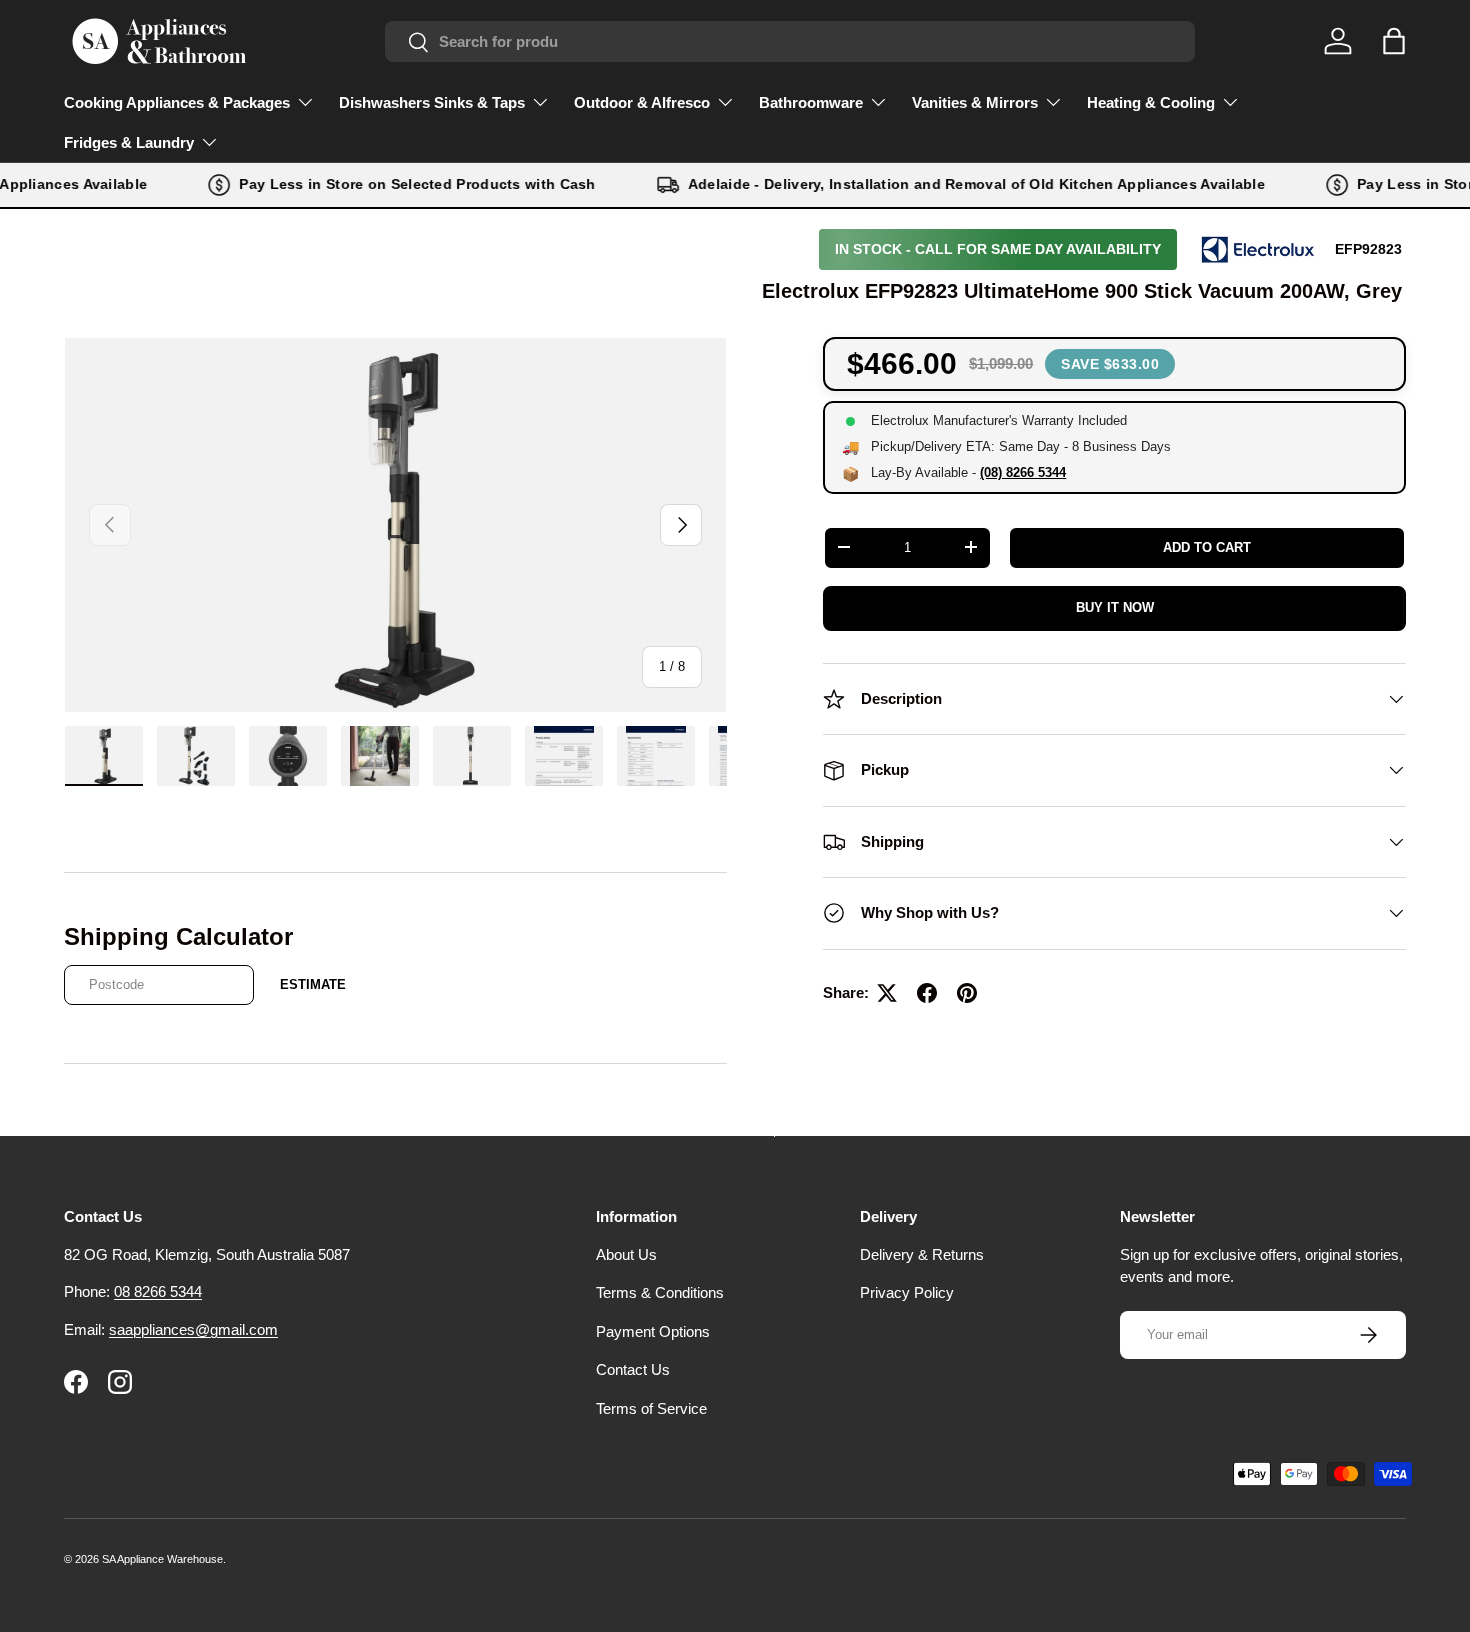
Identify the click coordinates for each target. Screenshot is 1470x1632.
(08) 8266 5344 (1023, 472)
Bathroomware (811, 102)
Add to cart (1207, 547)
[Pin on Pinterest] (967, 993)
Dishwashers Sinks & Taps (432, 102)
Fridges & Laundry (129, 142)
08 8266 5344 (158, 1291)
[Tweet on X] (887, 993)
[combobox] (790, 41)
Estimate (313, 984)
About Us (626, 1254)
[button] (1394, 41)
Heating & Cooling (1151, 102)
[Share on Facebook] (927, 993)
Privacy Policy (907, 1292)
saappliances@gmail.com (193, 1329)
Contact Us (633, 1369)
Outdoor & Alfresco (642, 102)
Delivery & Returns (922, 1254)
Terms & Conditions (660, 1292)
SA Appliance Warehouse (162, 1559)
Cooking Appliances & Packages (177, 102)
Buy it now (1115, 607)
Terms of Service (651, 1408)
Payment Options (653, 1331)
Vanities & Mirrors (975, 102)
